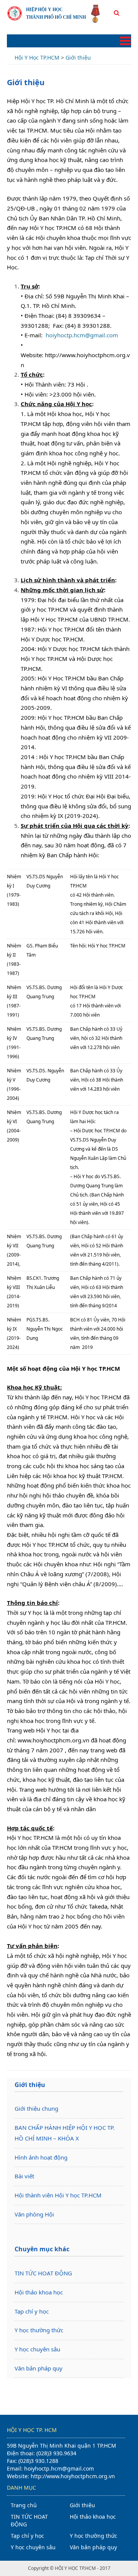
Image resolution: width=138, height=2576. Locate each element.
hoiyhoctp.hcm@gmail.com (82, 335)
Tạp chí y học (32, 2311)
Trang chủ (24, 2505)
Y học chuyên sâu (37, 2349)
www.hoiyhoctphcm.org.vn (53, 1740)
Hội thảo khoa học (39, 2292)
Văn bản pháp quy (39, 2368)
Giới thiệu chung (36, 2108)
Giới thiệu (82, 2505)
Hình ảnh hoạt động (41, 2157)
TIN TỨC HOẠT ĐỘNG (43, 2273)
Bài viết (24, 2176)
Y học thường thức (39, 2330)
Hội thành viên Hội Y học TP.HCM (58, 2195)
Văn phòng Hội (34, 2214)
